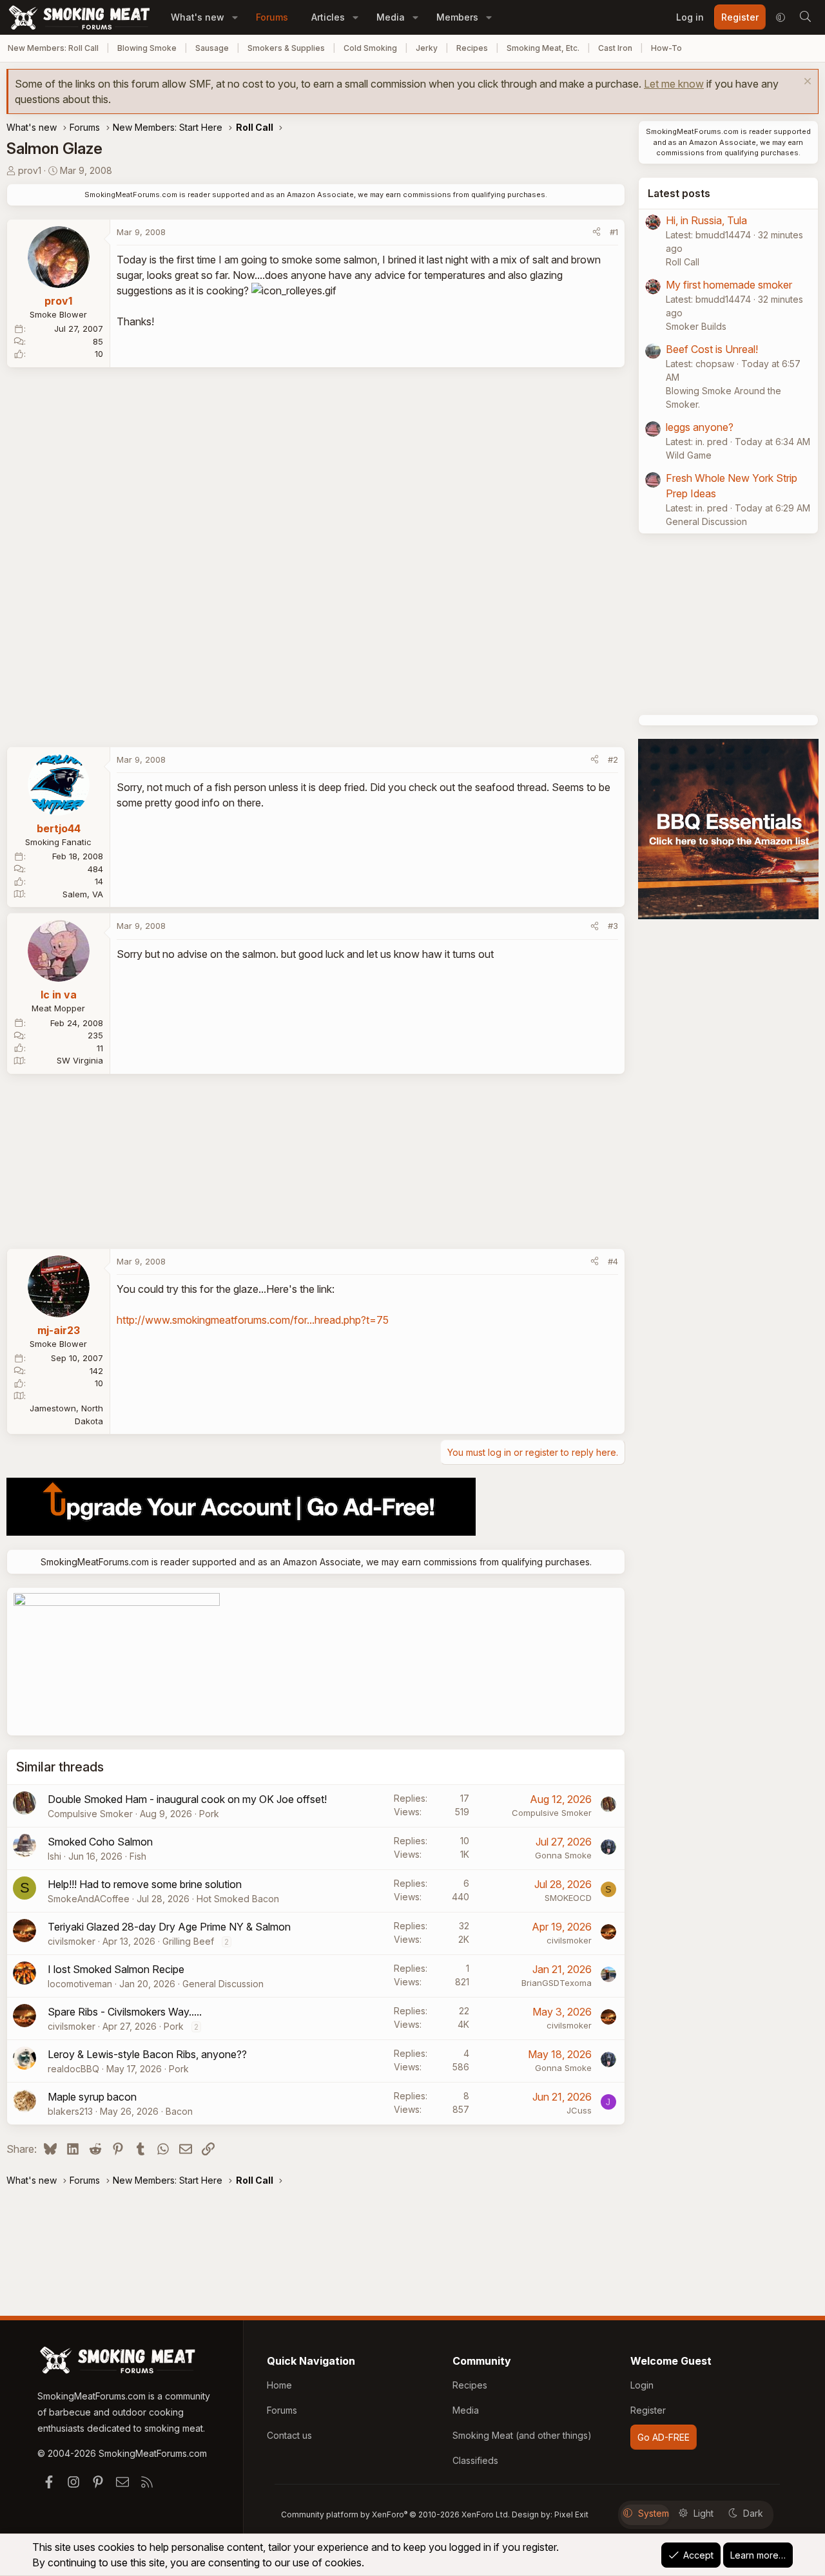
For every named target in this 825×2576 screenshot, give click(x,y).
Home (279, 2385)
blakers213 (70, 2111)
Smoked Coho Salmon (100, 1842)
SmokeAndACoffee (89, 1899)
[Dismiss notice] (806, 83)
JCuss (579, 2110)
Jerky (427, 48)
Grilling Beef (188, 1941)
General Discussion (223, 1984)
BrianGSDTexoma (557, 1983)
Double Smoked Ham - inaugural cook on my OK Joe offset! (187, 1799)
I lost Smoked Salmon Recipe (116, 1969)
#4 (613, 1261)
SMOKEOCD (568, 1898)
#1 (614, 232)
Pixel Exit (571, 2514)
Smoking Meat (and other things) (522, 2435)
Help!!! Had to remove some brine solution (145, 1884)
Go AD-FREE (664, 2437)
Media (391, 17)
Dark (753, 2513)
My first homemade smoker (729, 285)
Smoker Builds (696, 326)
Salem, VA (83, 894)
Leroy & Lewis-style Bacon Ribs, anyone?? (147, 2054)
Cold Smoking (370, 48)
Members (457, 17)
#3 (613, 926)
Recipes (472, 48)
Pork (209, 1814)
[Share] (597, 233)
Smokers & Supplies (286, 48)
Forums (272, 17)
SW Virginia (80, 1060)
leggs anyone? (700, 427)
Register (648, 2410)
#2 (613, 759)
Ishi (54, 1856)
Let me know (674, 84)
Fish (138, 1856)
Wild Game (689, 455)
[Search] (805, 17)
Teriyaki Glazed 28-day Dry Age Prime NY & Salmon (169, 1927)
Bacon (179, 2111)
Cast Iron (615, 48)
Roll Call (683, 262)
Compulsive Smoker (90, 1814)
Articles (328, 17)
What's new (198, 17)
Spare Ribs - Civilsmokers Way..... (125, 2012)
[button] (235, 17)
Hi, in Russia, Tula (706, 220)
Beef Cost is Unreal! (712, 349)
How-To (666, 48)
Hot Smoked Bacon (238, 1899)
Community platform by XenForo (395, 2514)
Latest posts (679, 193)
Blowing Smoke (147, 48)
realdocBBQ (73, 2069)
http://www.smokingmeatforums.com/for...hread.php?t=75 (253, 1320)
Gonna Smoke (563, 1855)
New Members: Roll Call (53, 48)
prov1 (30, 170)
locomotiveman (80, 1984)
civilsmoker (72, 1941)
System (654, 2513)
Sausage (212, 48)
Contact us (289, 2435)
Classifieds (475, 2460)
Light (704, 2513)
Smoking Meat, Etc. (543, 48)
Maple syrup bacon (92, 2097)
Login (642, 2385)
